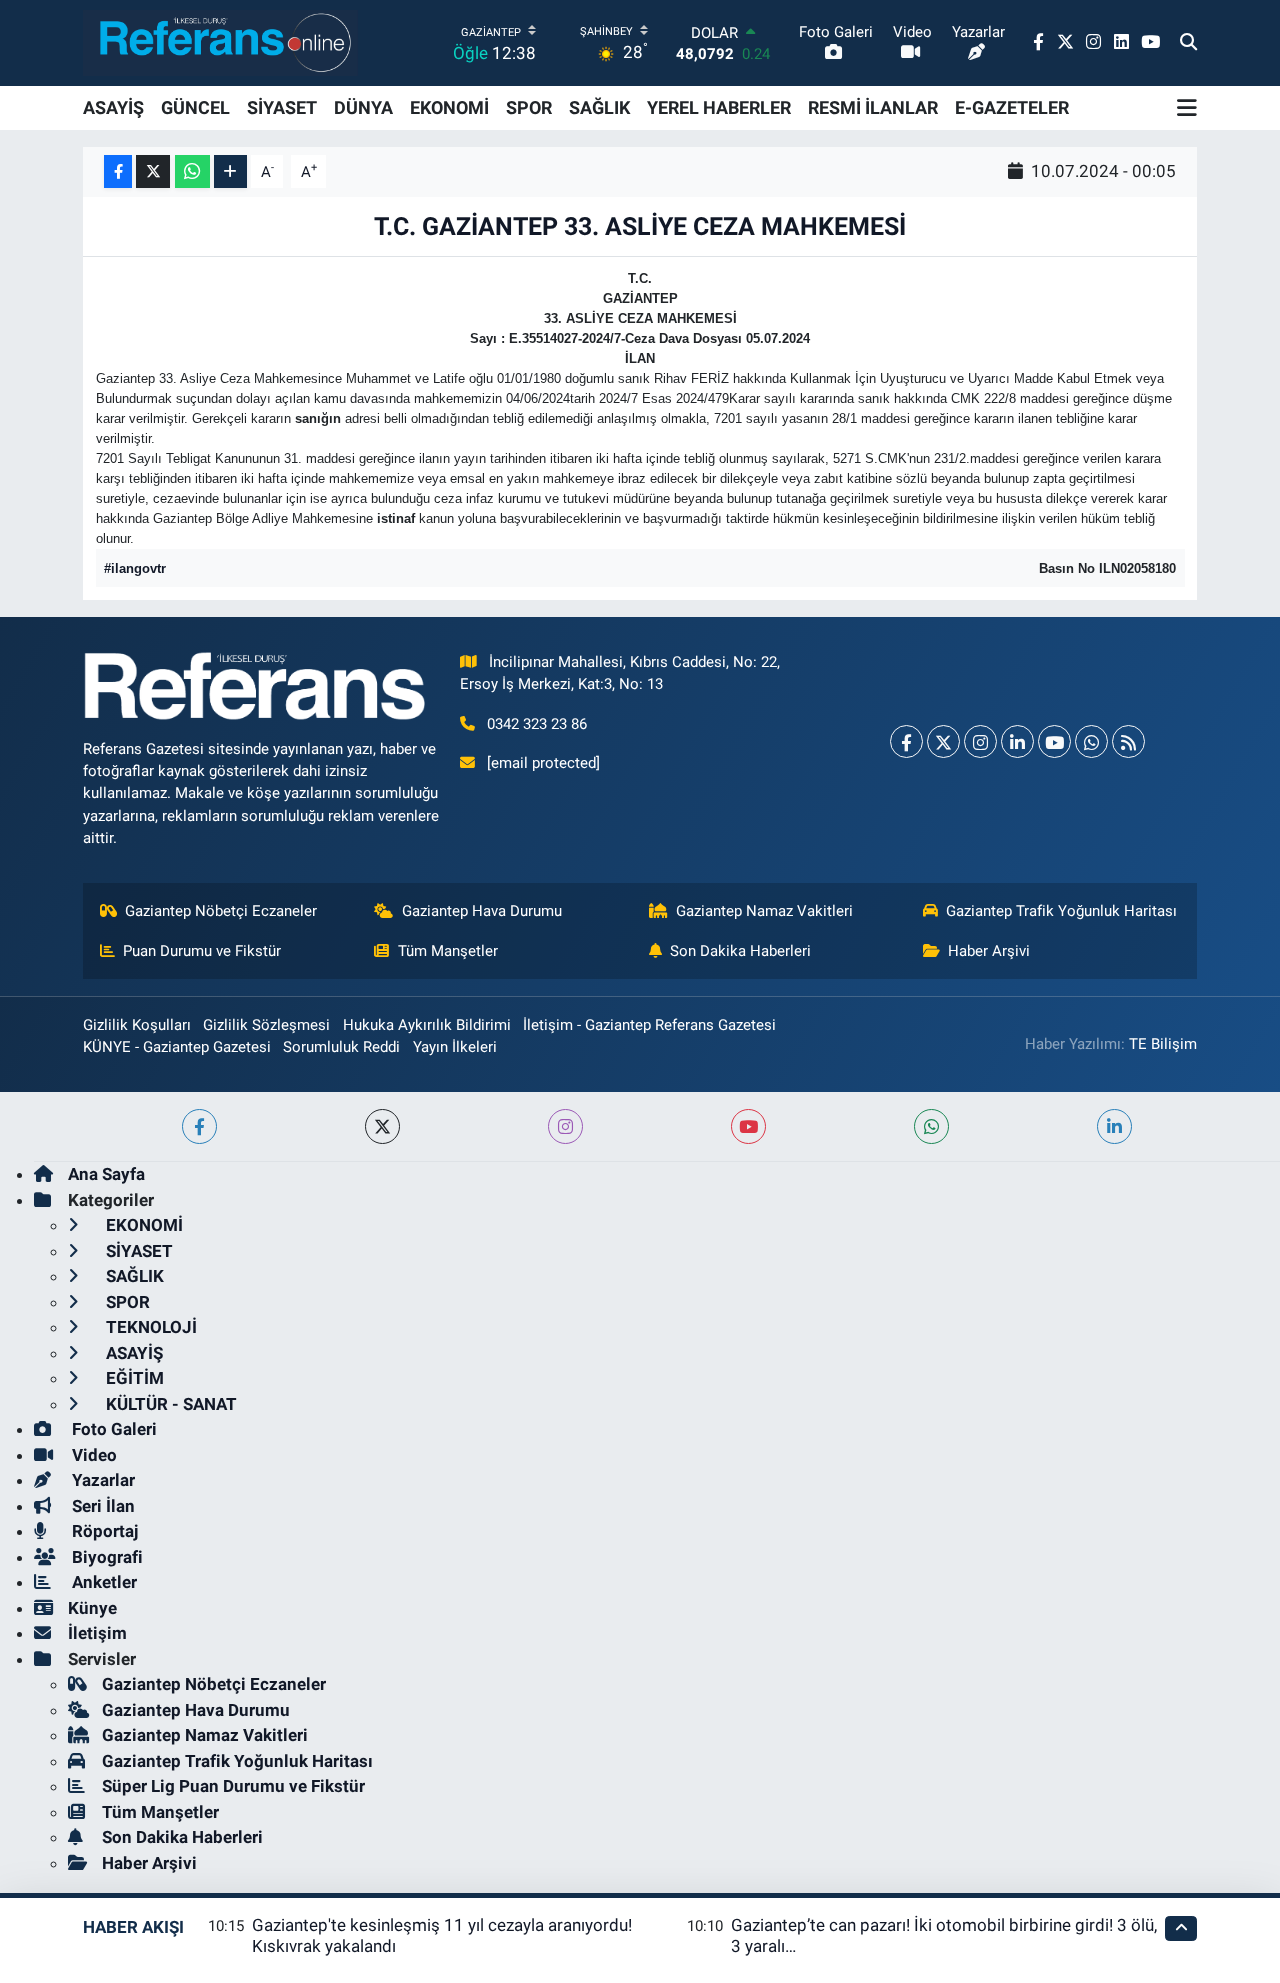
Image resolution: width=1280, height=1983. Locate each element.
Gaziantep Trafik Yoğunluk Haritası (1061, 911)
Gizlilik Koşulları (137, 1025)
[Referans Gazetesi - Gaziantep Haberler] (220, 42)
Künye (92, 1608)
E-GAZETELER (1012, 107)
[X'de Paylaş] (153, 171)
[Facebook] (906, 741)
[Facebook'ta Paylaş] (118, 171)
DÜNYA (363, 107)
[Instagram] (980, 741)
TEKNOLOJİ (149, 1327)
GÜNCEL (195, 107)
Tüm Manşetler (448, 951)
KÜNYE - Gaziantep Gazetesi (177, 1047)
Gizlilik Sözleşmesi (266, 1025)
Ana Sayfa (106, 1174)
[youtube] (748, 1126)
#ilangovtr (135, 568)
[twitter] (382, 1126)
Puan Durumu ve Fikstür (202, 951)
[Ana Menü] (1187, 108)
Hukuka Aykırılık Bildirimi (427, 1025)
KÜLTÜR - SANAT (169, 1404)
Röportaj (103, 1531)
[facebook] (199, 1126)
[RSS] (1128, 741)
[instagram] (565, 1126)
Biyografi (105, 1557)
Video (92, 1455)
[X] (943, 741)
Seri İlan (101, 1506)
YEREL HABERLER (719, 107)
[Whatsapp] (1091, 741)
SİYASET (282, 107)
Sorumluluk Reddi (341, 1047)
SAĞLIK (599, 107)
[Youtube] (1054, 741)
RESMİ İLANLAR (873, 107)
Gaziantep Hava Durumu (482, 911)
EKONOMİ (449, 107)
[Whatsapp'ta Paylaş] (192, 171)
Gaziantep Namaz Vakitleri (764, 911)
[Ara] (1188, 43)
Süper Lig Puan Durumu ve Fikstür (233, 1786)
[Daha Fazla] (230, 171)
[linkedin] (1114, 1126)
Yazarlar (101, 1480)
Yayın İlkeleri (455, 1047)
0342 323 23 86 (537, 724)
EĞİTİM (133, 1378)
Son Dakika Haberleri (740, 951)
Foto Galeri (112, 1429)
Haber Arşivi (989, 951)
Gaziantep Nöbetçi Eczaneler (221, 911)
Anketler (102, 1582)
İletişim (97, 1633)
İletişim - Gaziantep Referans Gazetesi (649, 1025)
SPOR (529, 107)
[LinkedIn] (1017, 741)
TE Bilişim (1163, 1044)
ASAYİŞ (113, 107)
